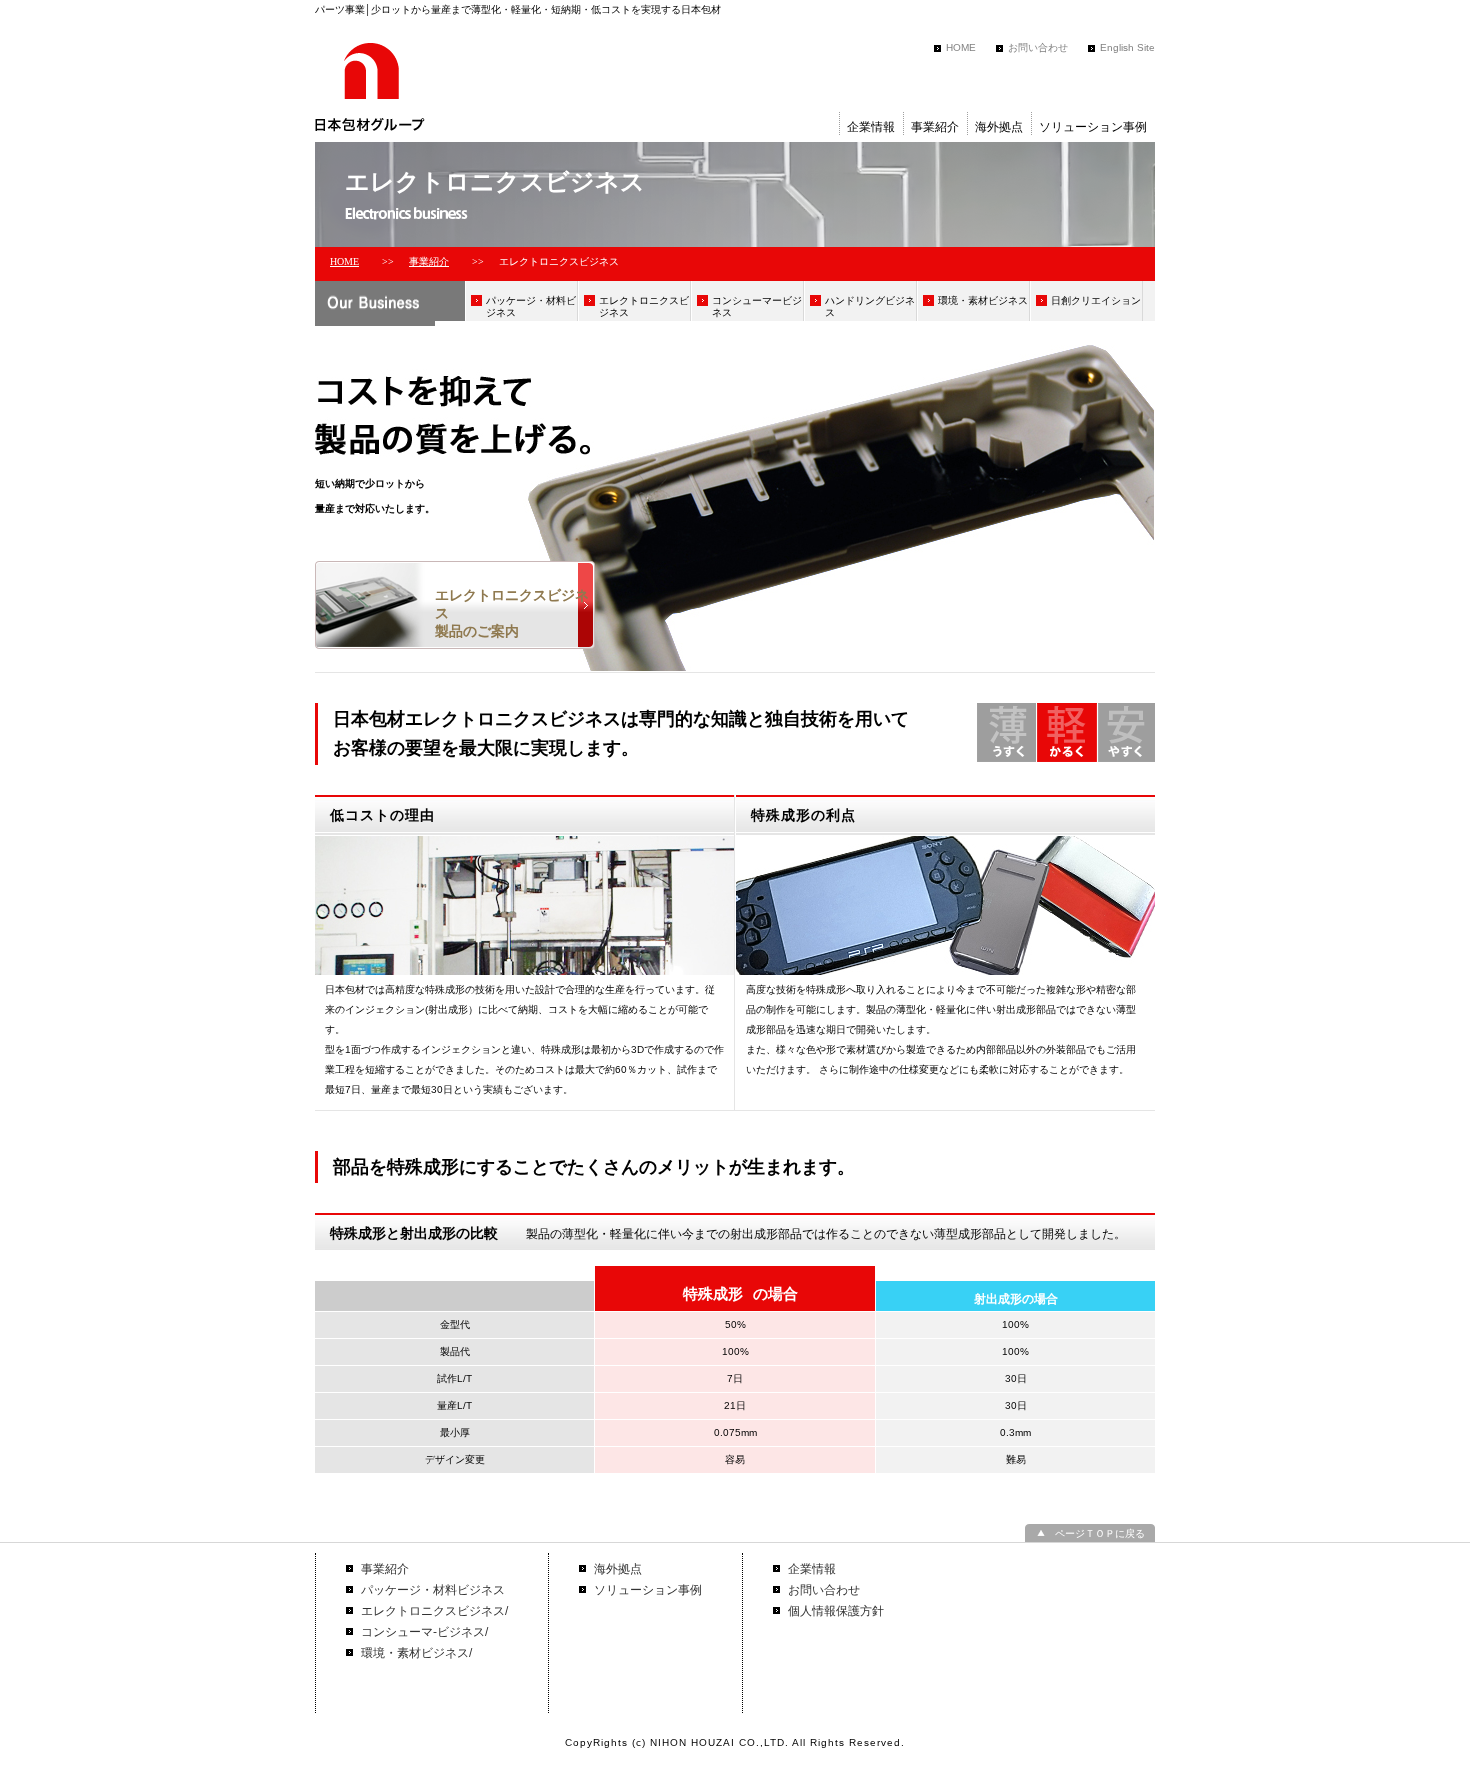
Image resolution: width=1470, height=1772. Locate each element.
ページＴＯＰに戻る (1100, 1533)
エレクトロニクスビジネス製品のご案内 (512, 613)
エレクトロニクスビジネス (644, 306)
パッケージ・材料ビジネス (531, 306)
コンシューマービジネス (757, 306)
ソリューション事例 (1093, 127)
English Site (1127, 47)
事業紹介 (935, 127)
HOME (961, 47)
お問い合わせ (1038, 47)
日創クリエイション (1096, 300)
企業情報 (871, 127)
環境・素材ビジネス (983, 300)
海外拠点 (999, 127)
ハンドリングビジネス (870, 306)
